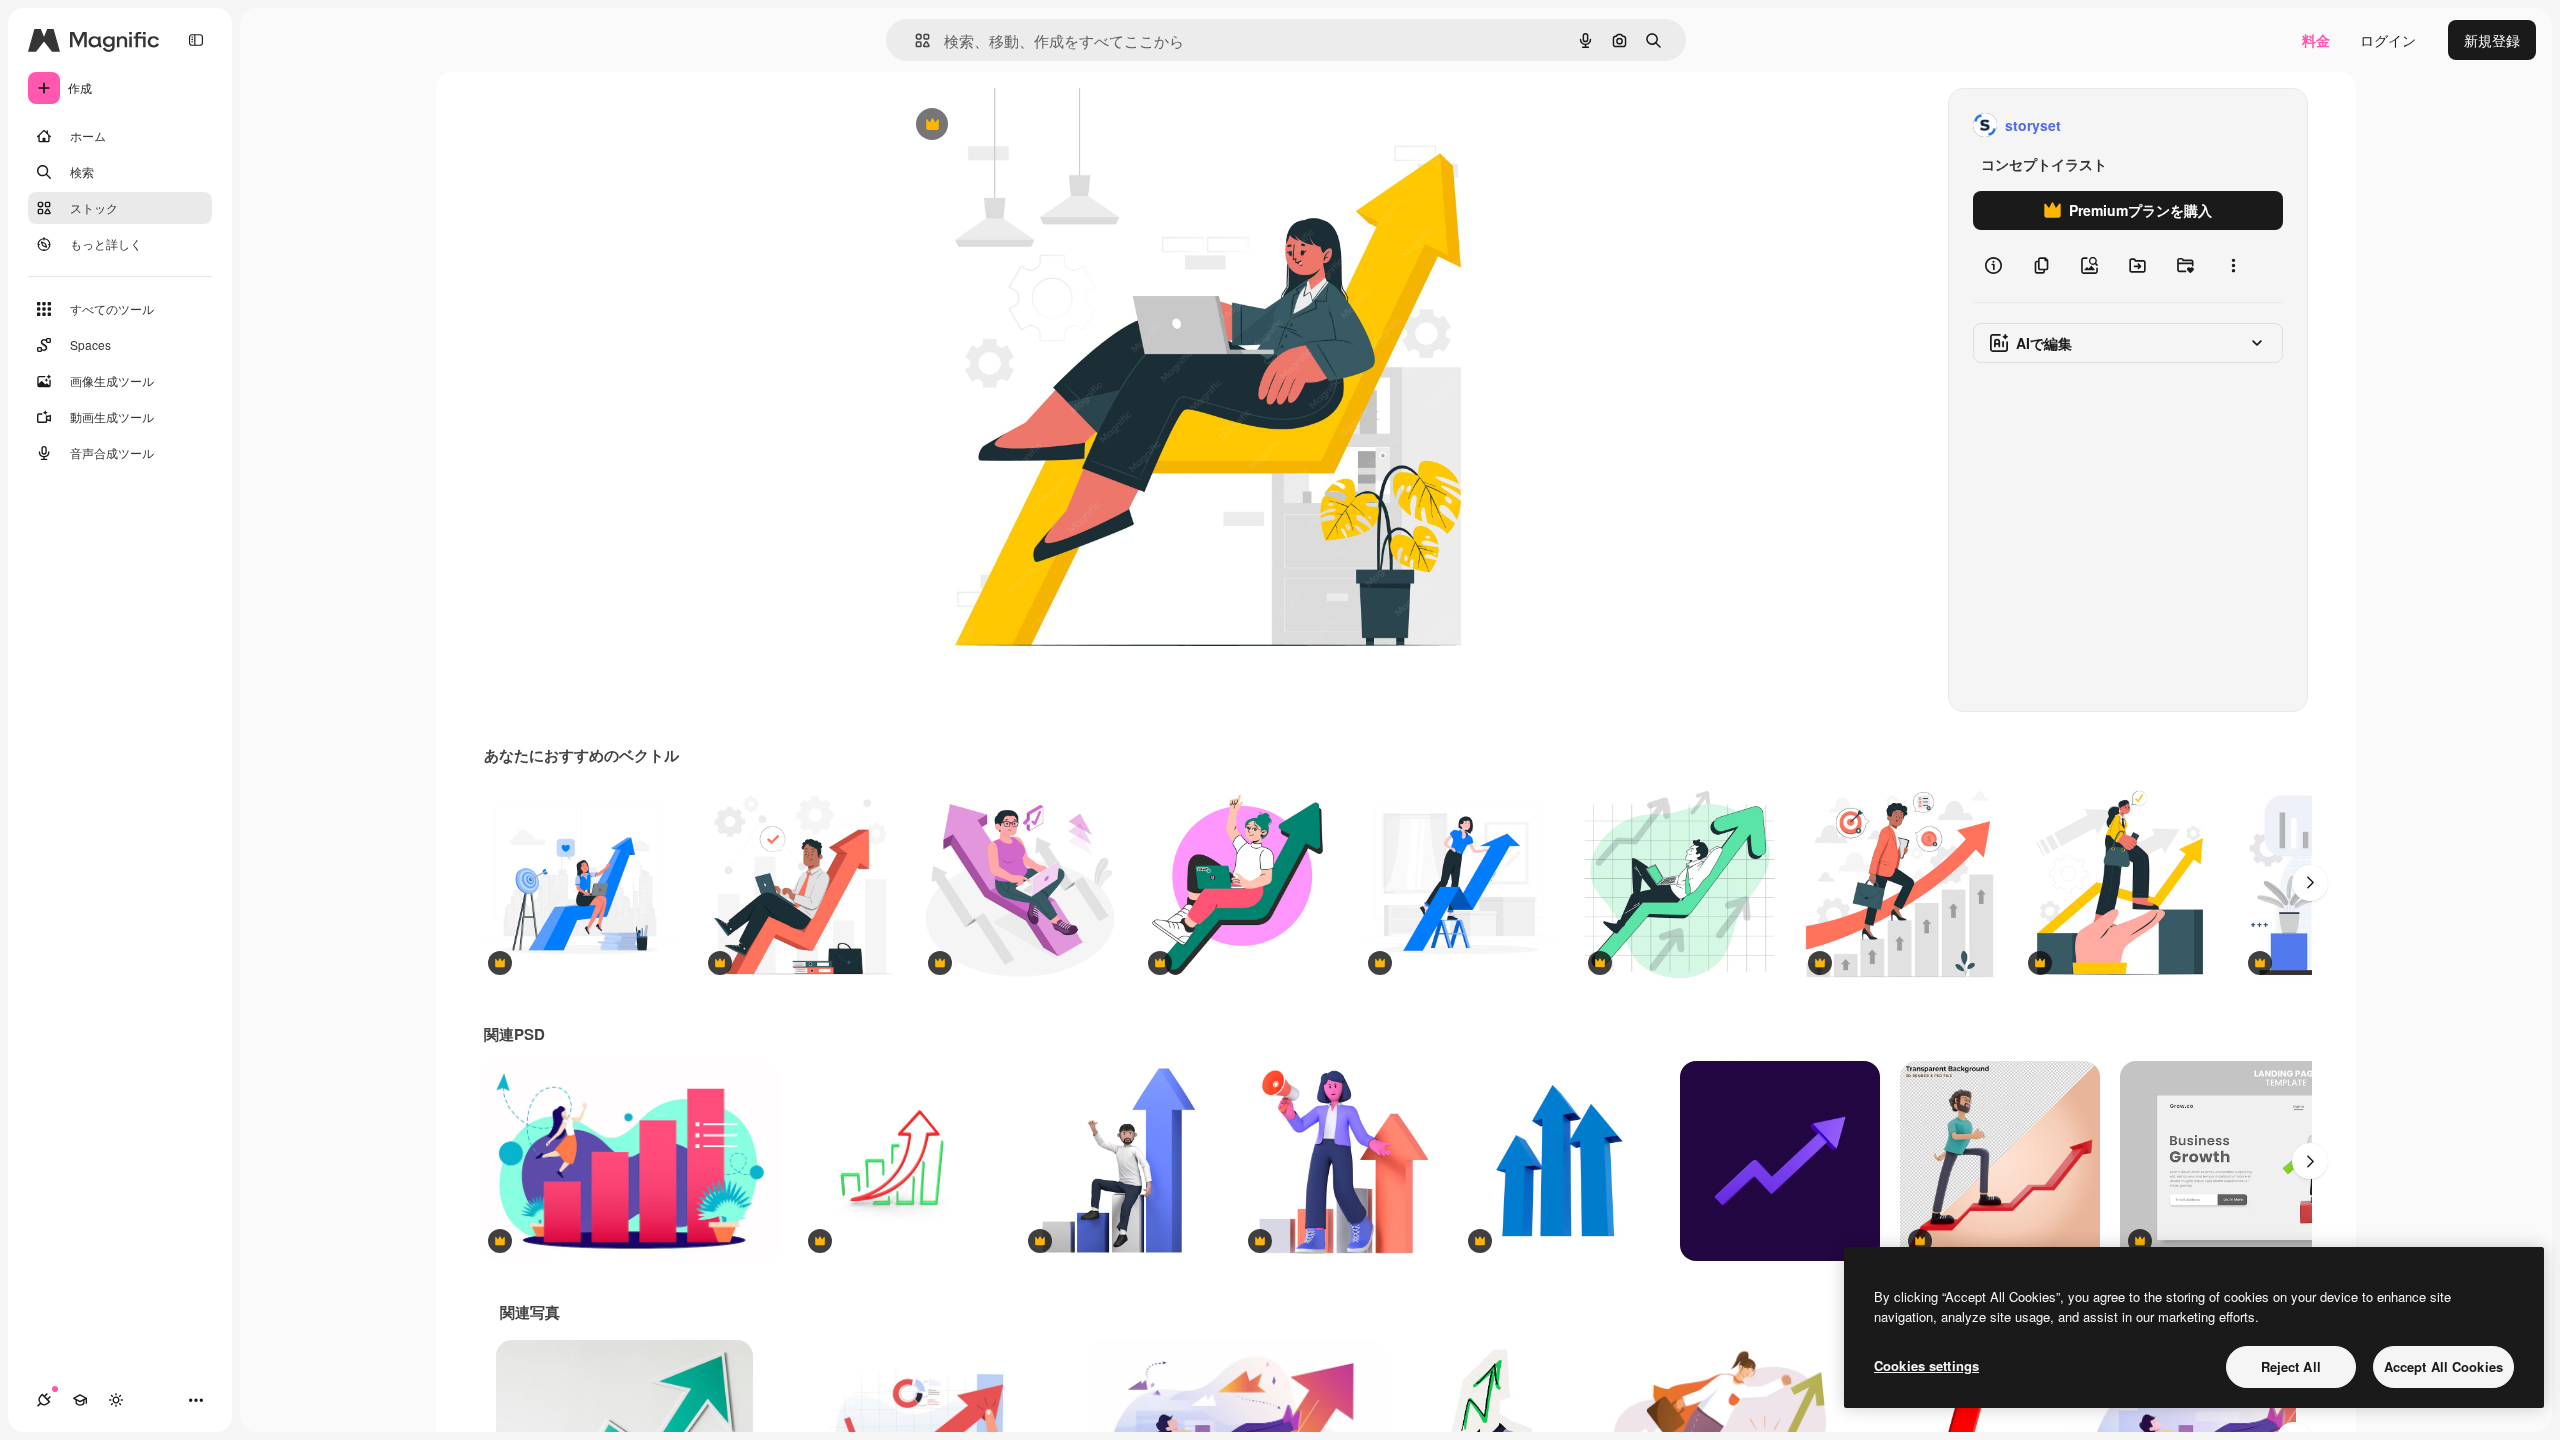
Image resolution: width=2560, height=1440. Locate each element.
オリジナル (1033, 125)
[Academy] (80, 1400)
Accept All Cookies (2443, 1366)
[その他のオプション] (2233, 266)
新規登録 (2492, 40)
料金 (2316, 40)
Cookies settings (1926, 1365)
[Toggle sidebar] (196, 40)
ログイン (2388, 40)
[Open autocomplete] (914, 40)
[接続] (44, 1400)
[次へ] (2310, 883)
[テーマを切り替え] (116, 1400)
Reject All (2291, 1366)
